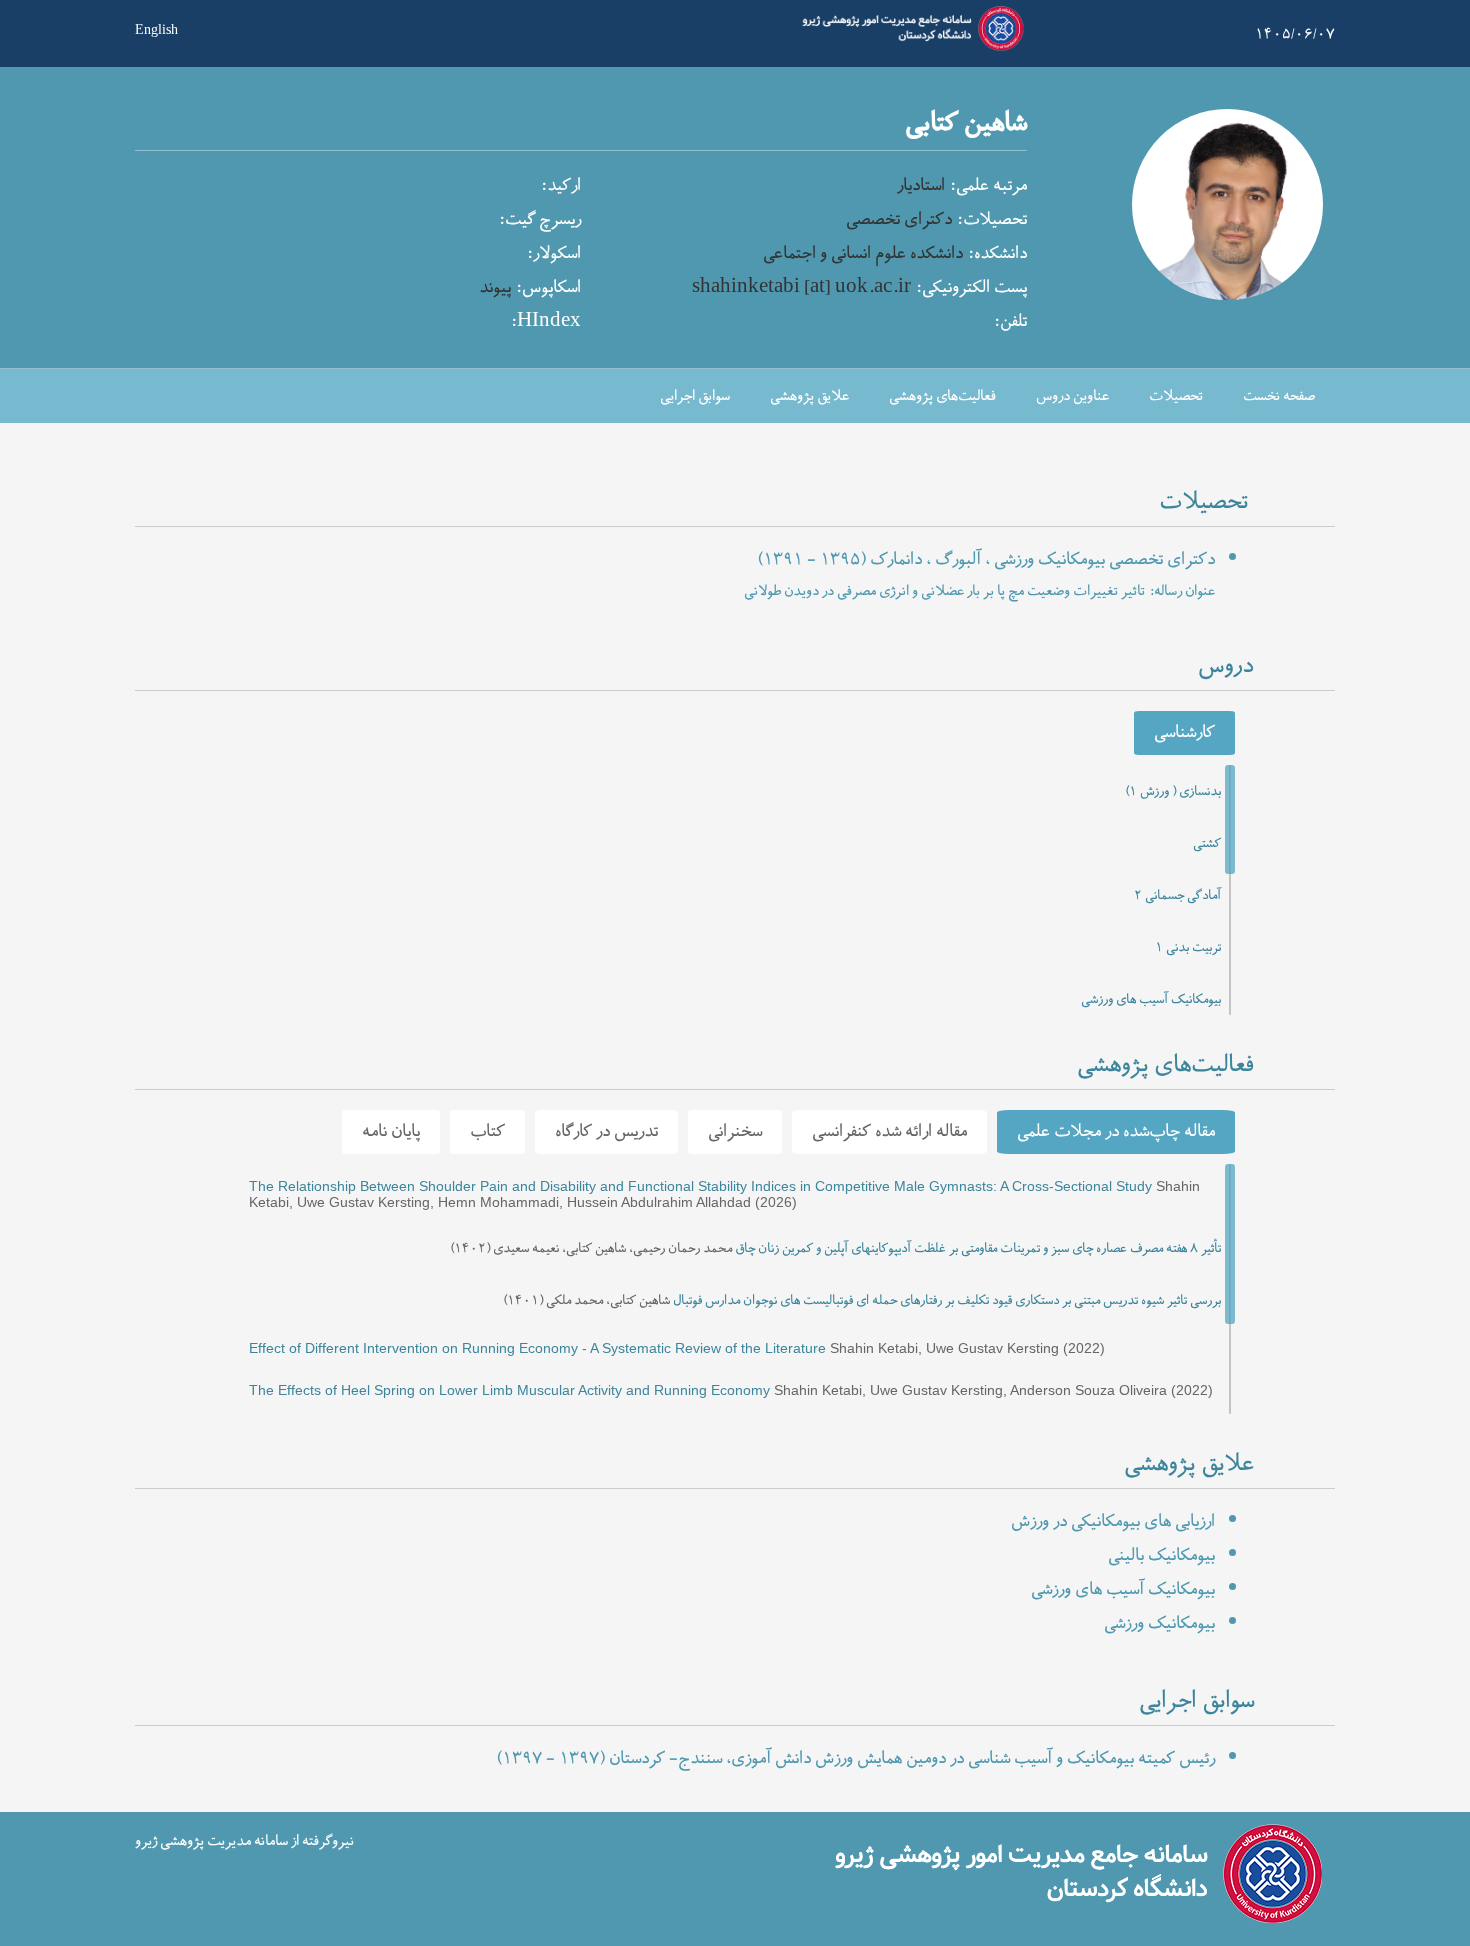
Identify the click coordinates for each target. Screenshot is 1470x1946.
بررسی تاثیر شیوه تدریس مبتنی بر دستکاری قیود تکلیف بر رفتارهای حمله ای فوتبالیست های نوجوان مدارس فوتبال (947, 1301)
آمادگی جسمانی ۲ (1177, 896)
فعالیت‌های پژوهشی (942, 396)
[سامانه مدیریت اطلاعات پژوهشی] (909, 48)
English (156, 28)
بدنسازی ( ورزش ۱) (1173, 792)
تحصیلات (1176, 396)
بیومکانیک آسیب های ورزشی (1151, 1000)
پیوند (495, 288)
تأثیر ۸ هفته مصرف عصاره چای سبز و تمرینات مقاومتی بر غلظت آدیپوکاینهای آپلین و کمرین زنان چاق (978, 1249)
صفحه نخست (1279, 396)
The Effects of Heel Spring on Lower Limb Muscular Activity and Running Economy (509, 1390)
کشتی (1207, 844)
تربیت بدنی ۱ (1188, 948)
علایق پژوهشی (809, 396)
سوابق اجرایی (695, 396)
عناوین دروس (1072, 396)
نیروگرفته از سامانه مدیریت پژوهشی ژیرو (244, 1841)
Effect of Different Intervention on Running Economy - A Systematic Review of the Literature (537, 1348)
